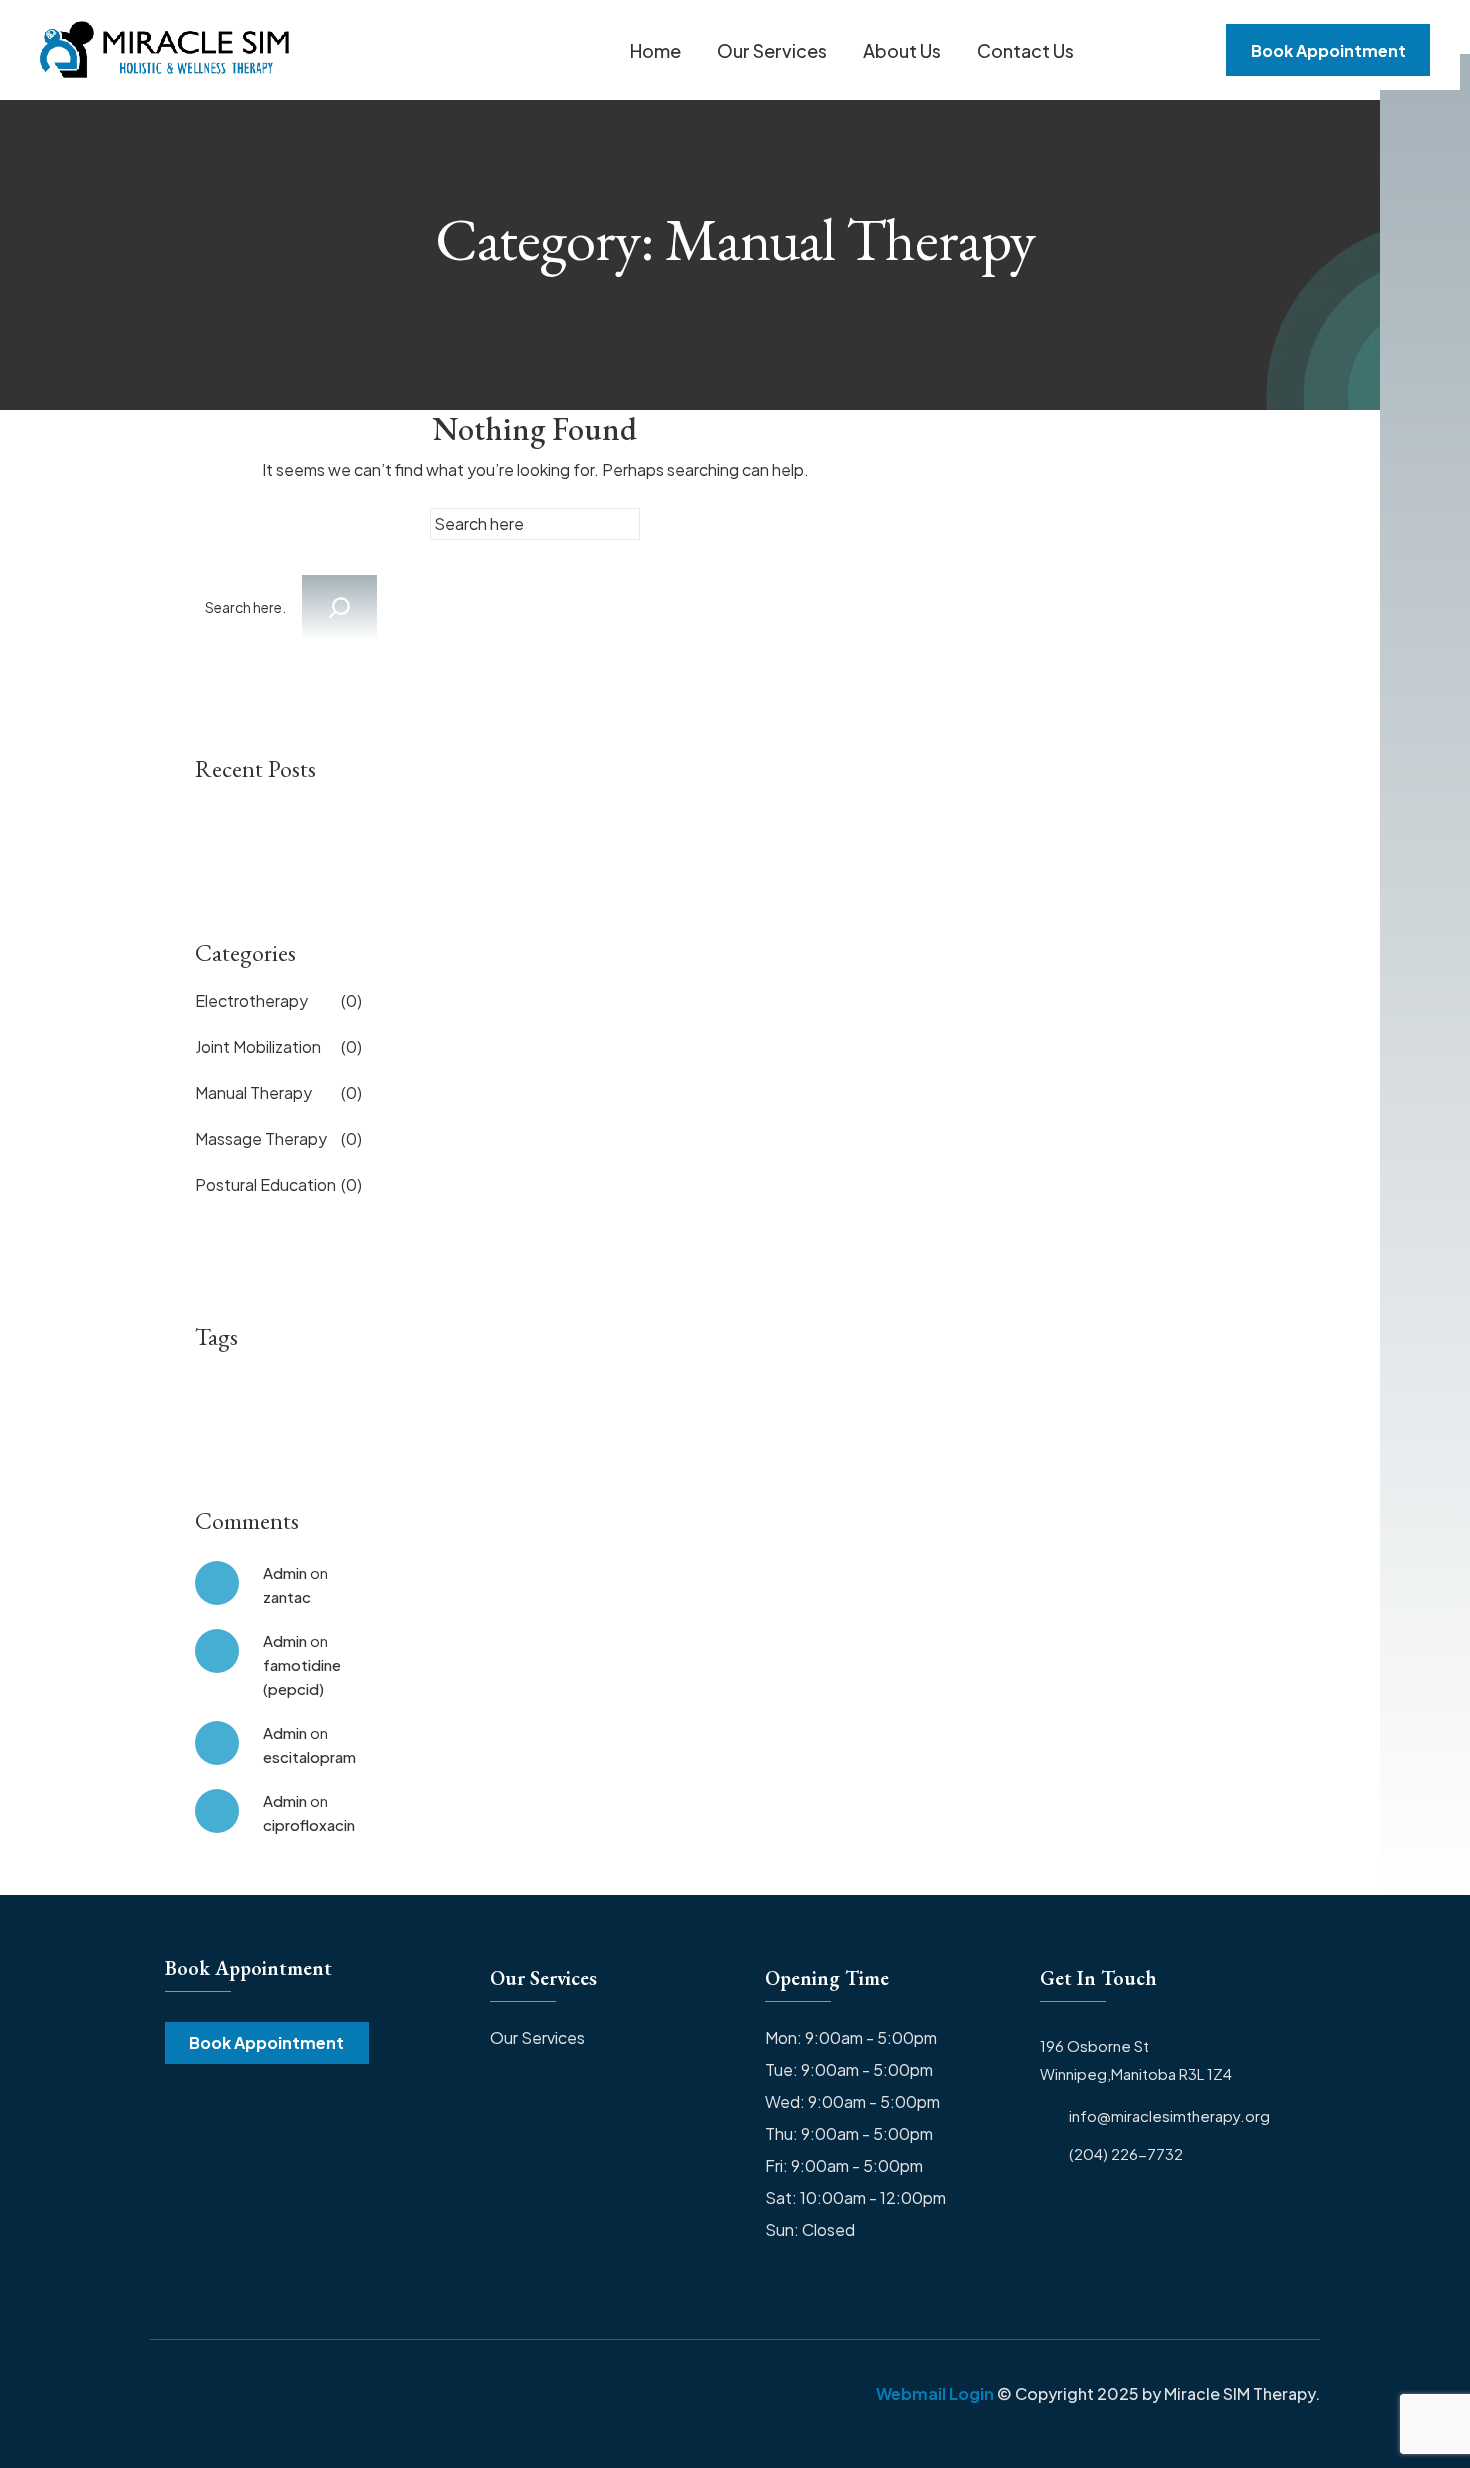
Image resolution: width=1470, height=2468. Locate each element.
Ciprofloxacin (309, 1824)
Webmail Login (935, 2393)
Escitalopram (309, 1756)
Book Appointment (266, 2042)
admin (285, 1572)
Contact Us (1025, 50)
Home (655, 50)
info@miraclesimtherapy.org (1169, 2116)
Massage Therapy (278, 1138)
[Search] (339, 607)
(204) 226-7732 (1126, 2154)
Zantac (287, 1596)
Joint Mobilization (278, 1046)
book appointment (1328, 50)
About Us (902, 50)
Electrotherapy (278, 1000)
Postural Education (278, 1184)
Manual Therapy (278, 1092)
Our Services (772, 50)
